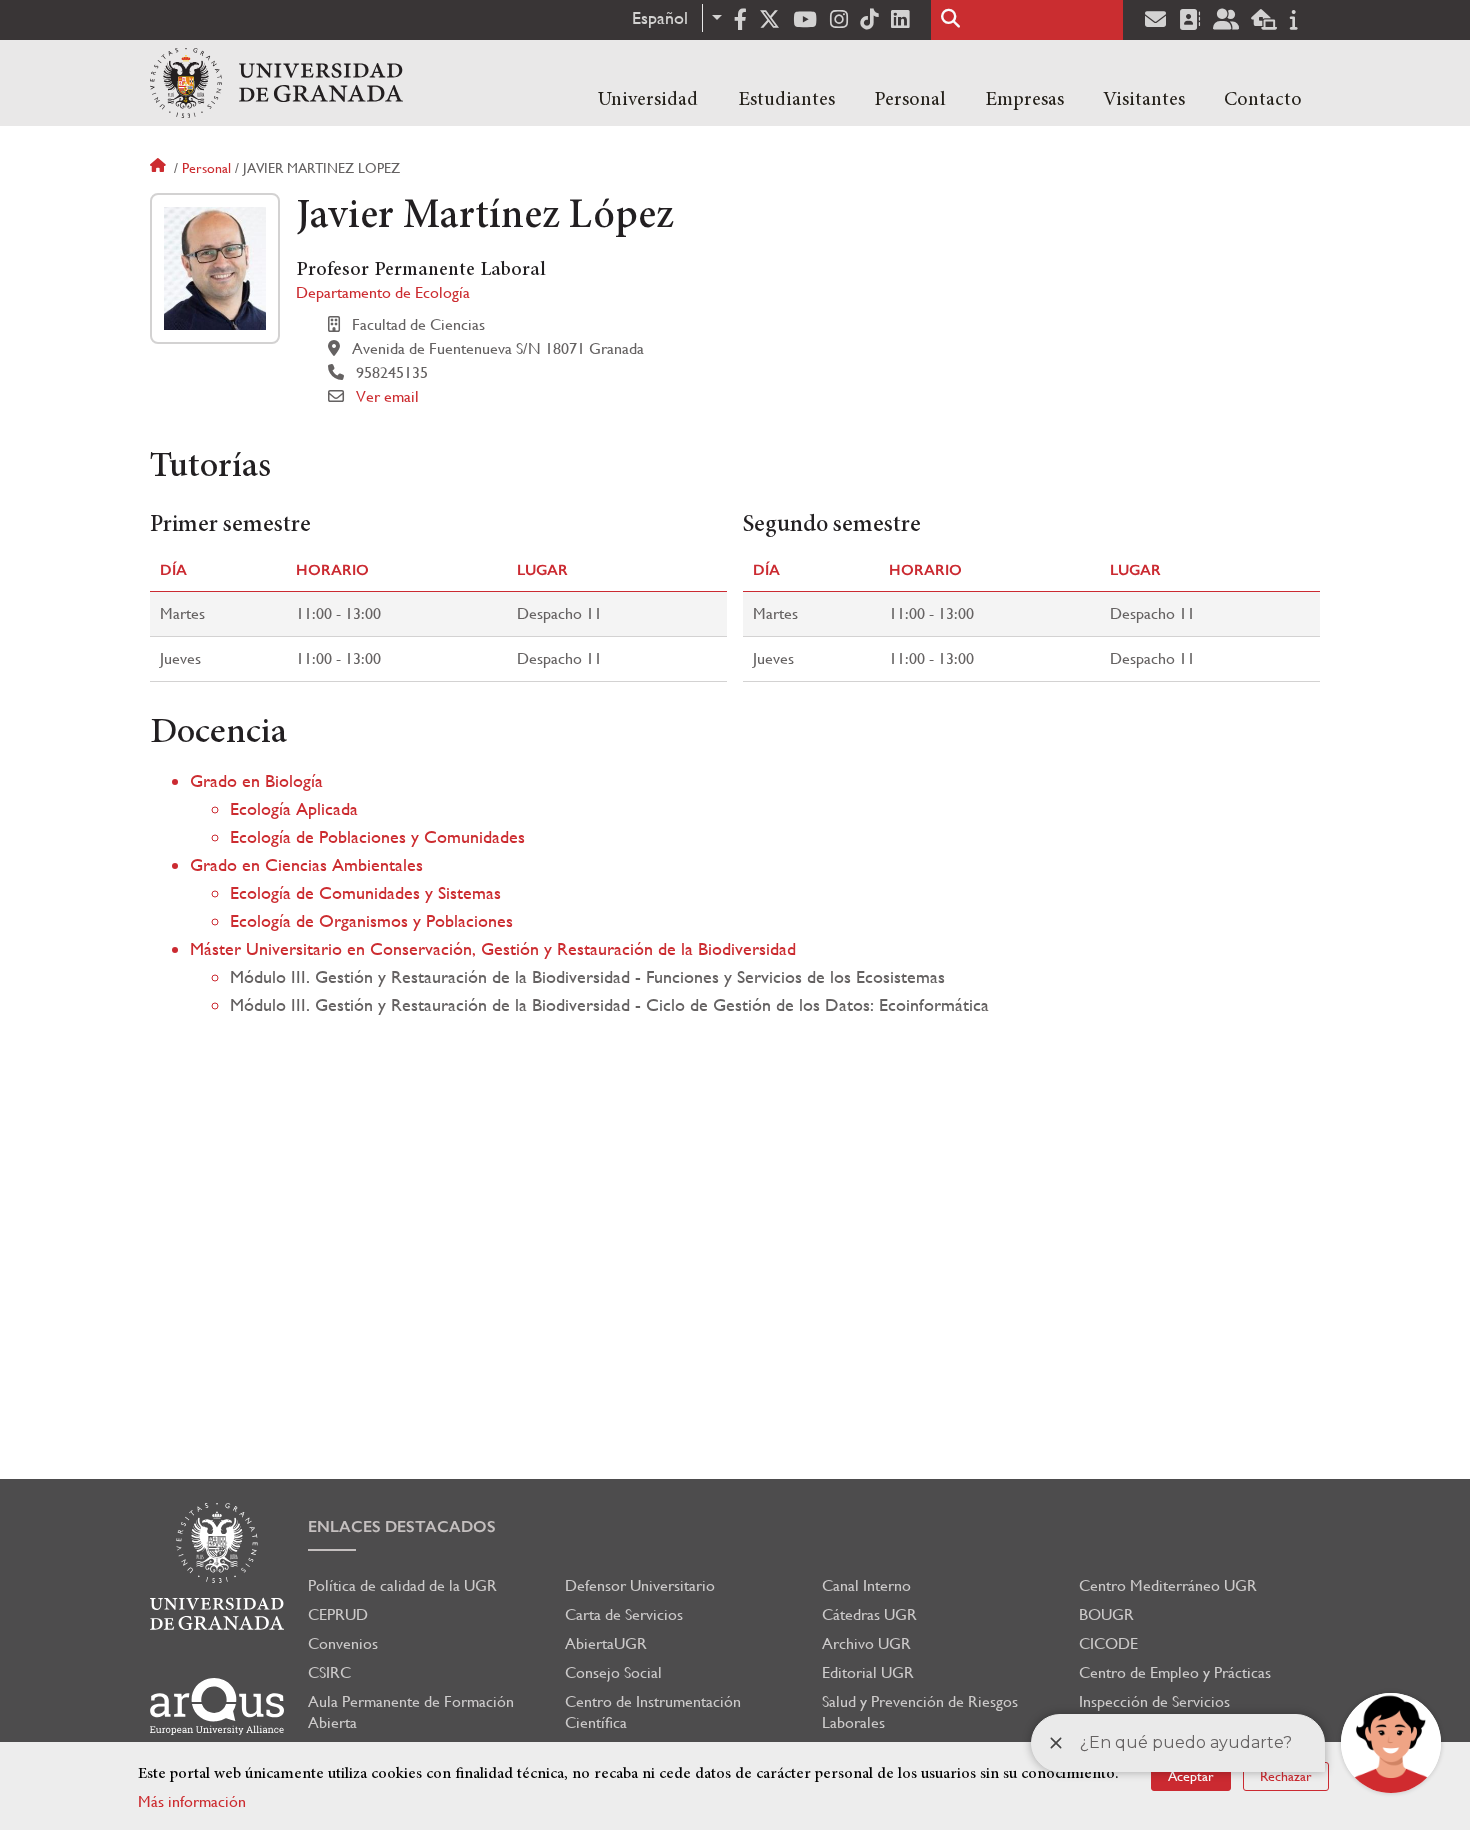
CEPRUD (338, 1614)
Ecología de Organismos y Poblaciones (371, 920)
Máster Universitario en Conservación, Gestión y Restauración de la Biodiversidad (493, 948)
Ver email (387, 396)
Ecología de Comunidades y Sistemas (365, 892)
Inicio (160, 168)
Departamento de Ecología (383, 292)
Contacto (1263, 100)
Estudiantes (786, 100)
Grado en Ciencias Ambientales (306, 864)
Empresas (1024, 100)
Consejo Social (613, 1672)
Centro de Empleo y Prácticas (1175, 1672)
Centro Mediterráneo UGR (1168, 1585)
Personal (910, 100)
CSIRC (329, 1672)
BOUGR (1106, 1614)
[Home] (276, 83)
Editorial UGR (868, 1672)
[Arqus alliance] (217, 1706)
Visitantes (1144, 100)
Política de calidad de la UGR (402, 1585)
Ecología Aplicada (294, 808)
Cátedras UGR (869, 1614)
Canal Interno (866, 1585)
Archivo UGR (866, 1643)
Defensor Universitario (640, 1585)
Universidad (648, 100)
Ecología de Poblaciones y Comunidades (377, 836)
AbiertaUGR (606, 1643)
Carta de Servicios (624, 1614)
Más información (192, 1801)
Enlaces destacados (402, 1526)
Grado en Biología (256, 780)
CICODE (1108, 1643)
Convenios (343, 1643)
